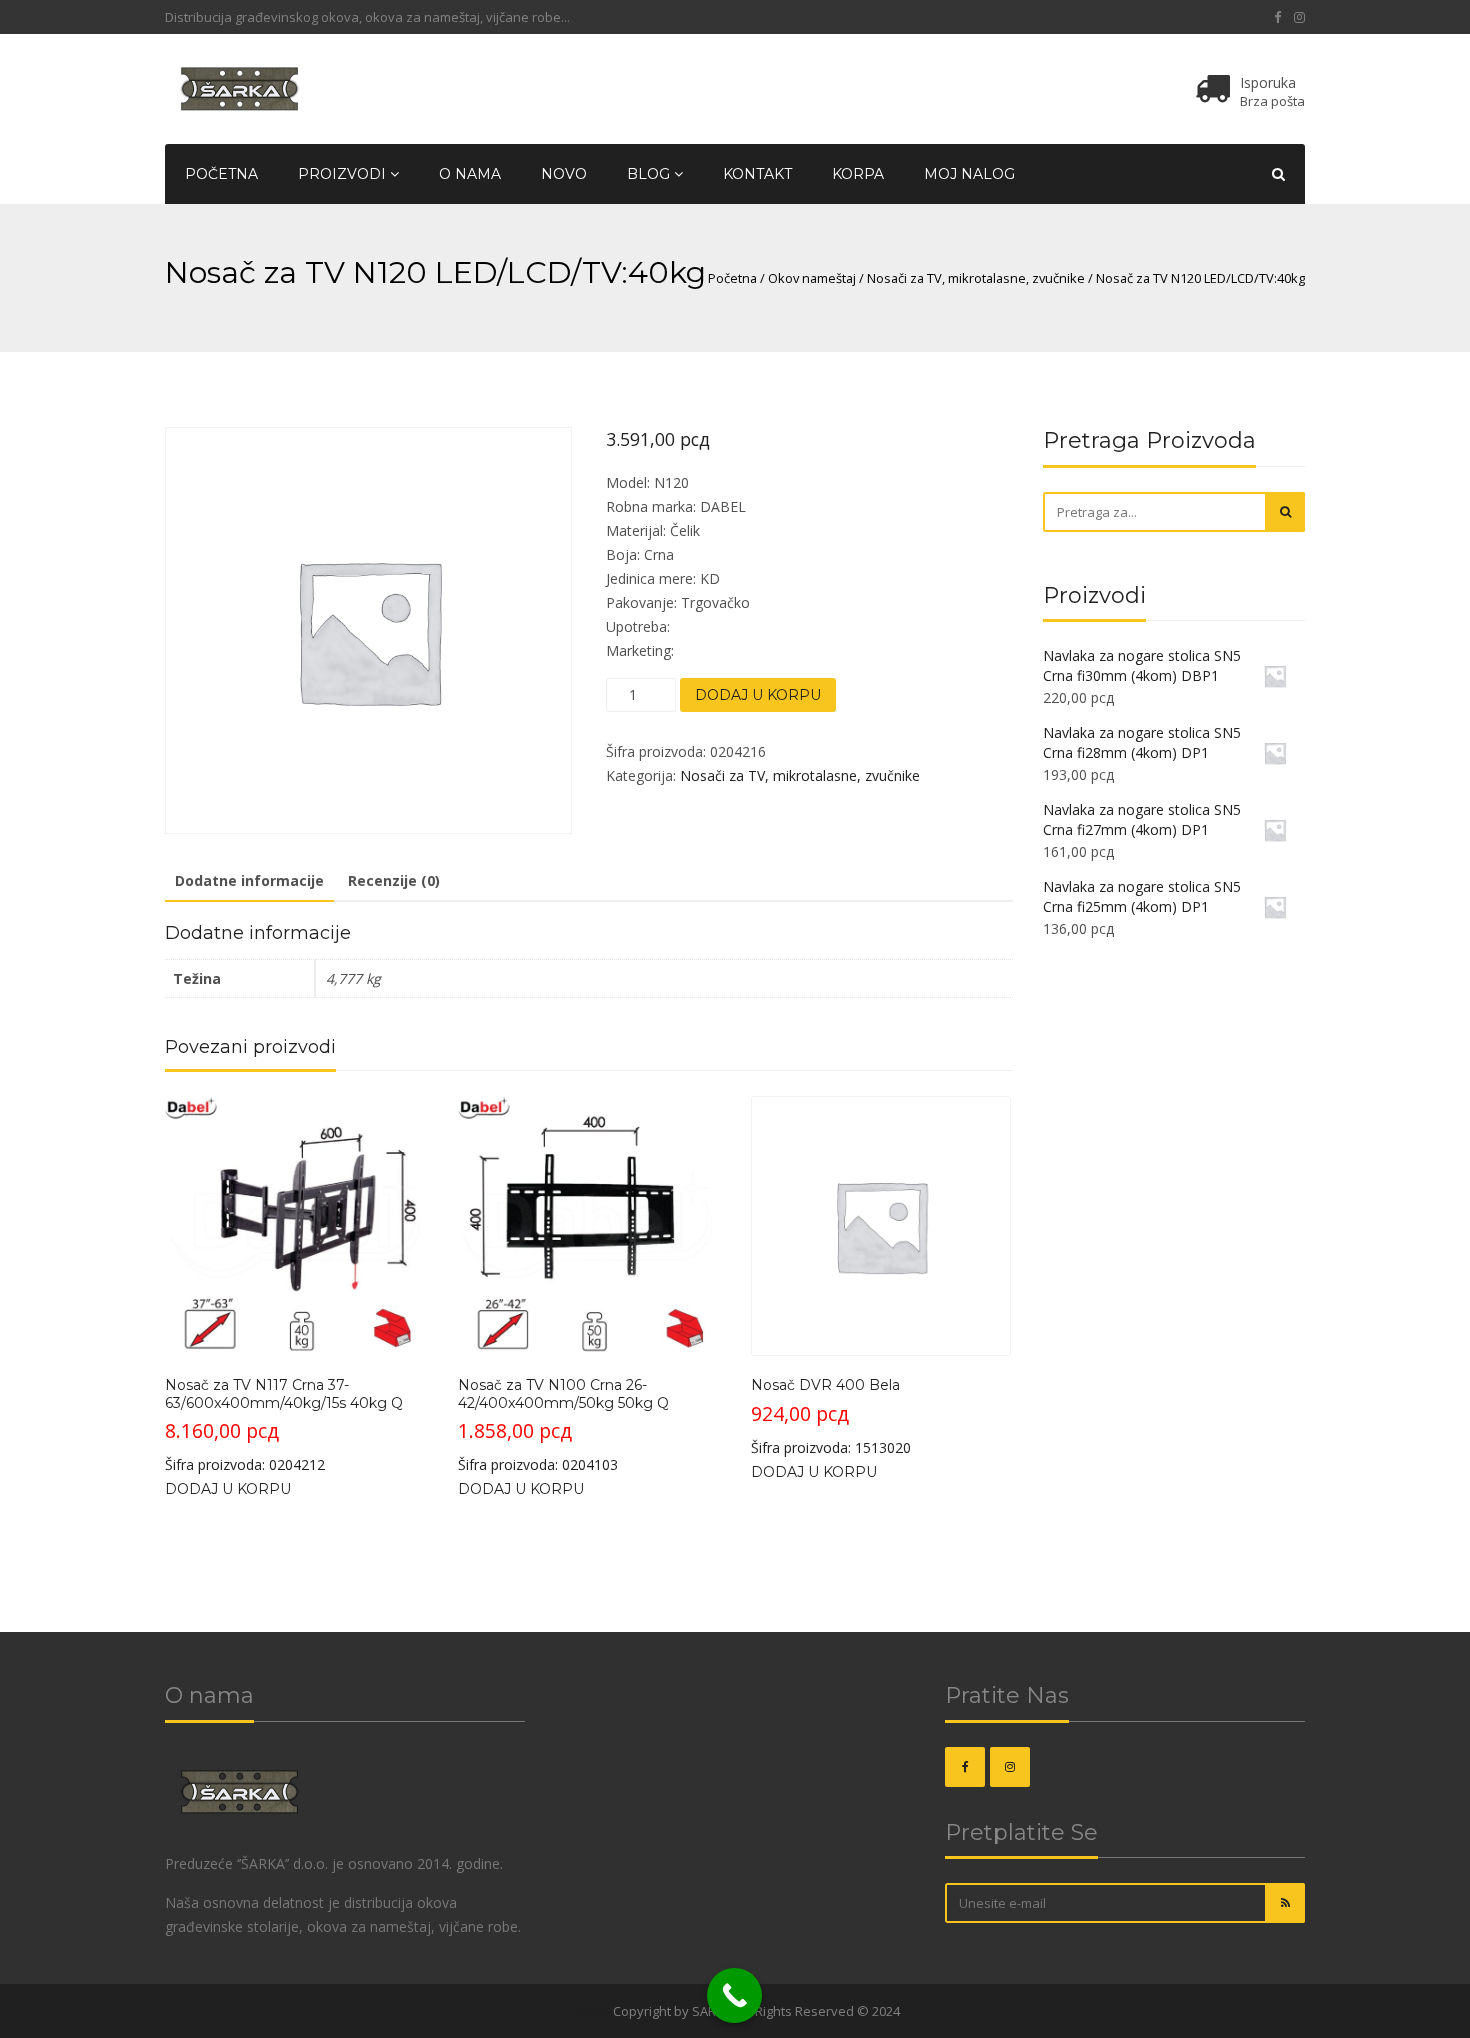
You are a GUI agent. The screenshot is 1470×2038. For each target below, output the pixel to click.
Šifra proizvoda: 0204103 (563, 1425)
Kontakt (757, 174)
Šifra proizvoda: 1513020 (831, 1416)
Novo (564, 174)
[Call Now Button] (734, 1995)
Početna (221, 174)
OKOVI (590, 2011)
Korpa (858, 174)
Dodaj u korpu (758, 695)
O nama (470, 174)
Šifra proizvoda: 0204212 (284, 1425)
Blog (650, 174)
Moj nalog (969, 174)
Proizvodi (344, 174)
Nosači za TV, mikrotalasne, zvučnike (976, 278)
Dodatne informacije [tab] (249, 880)
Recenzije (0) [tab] (394, 880)
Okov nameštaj (812, 278)
